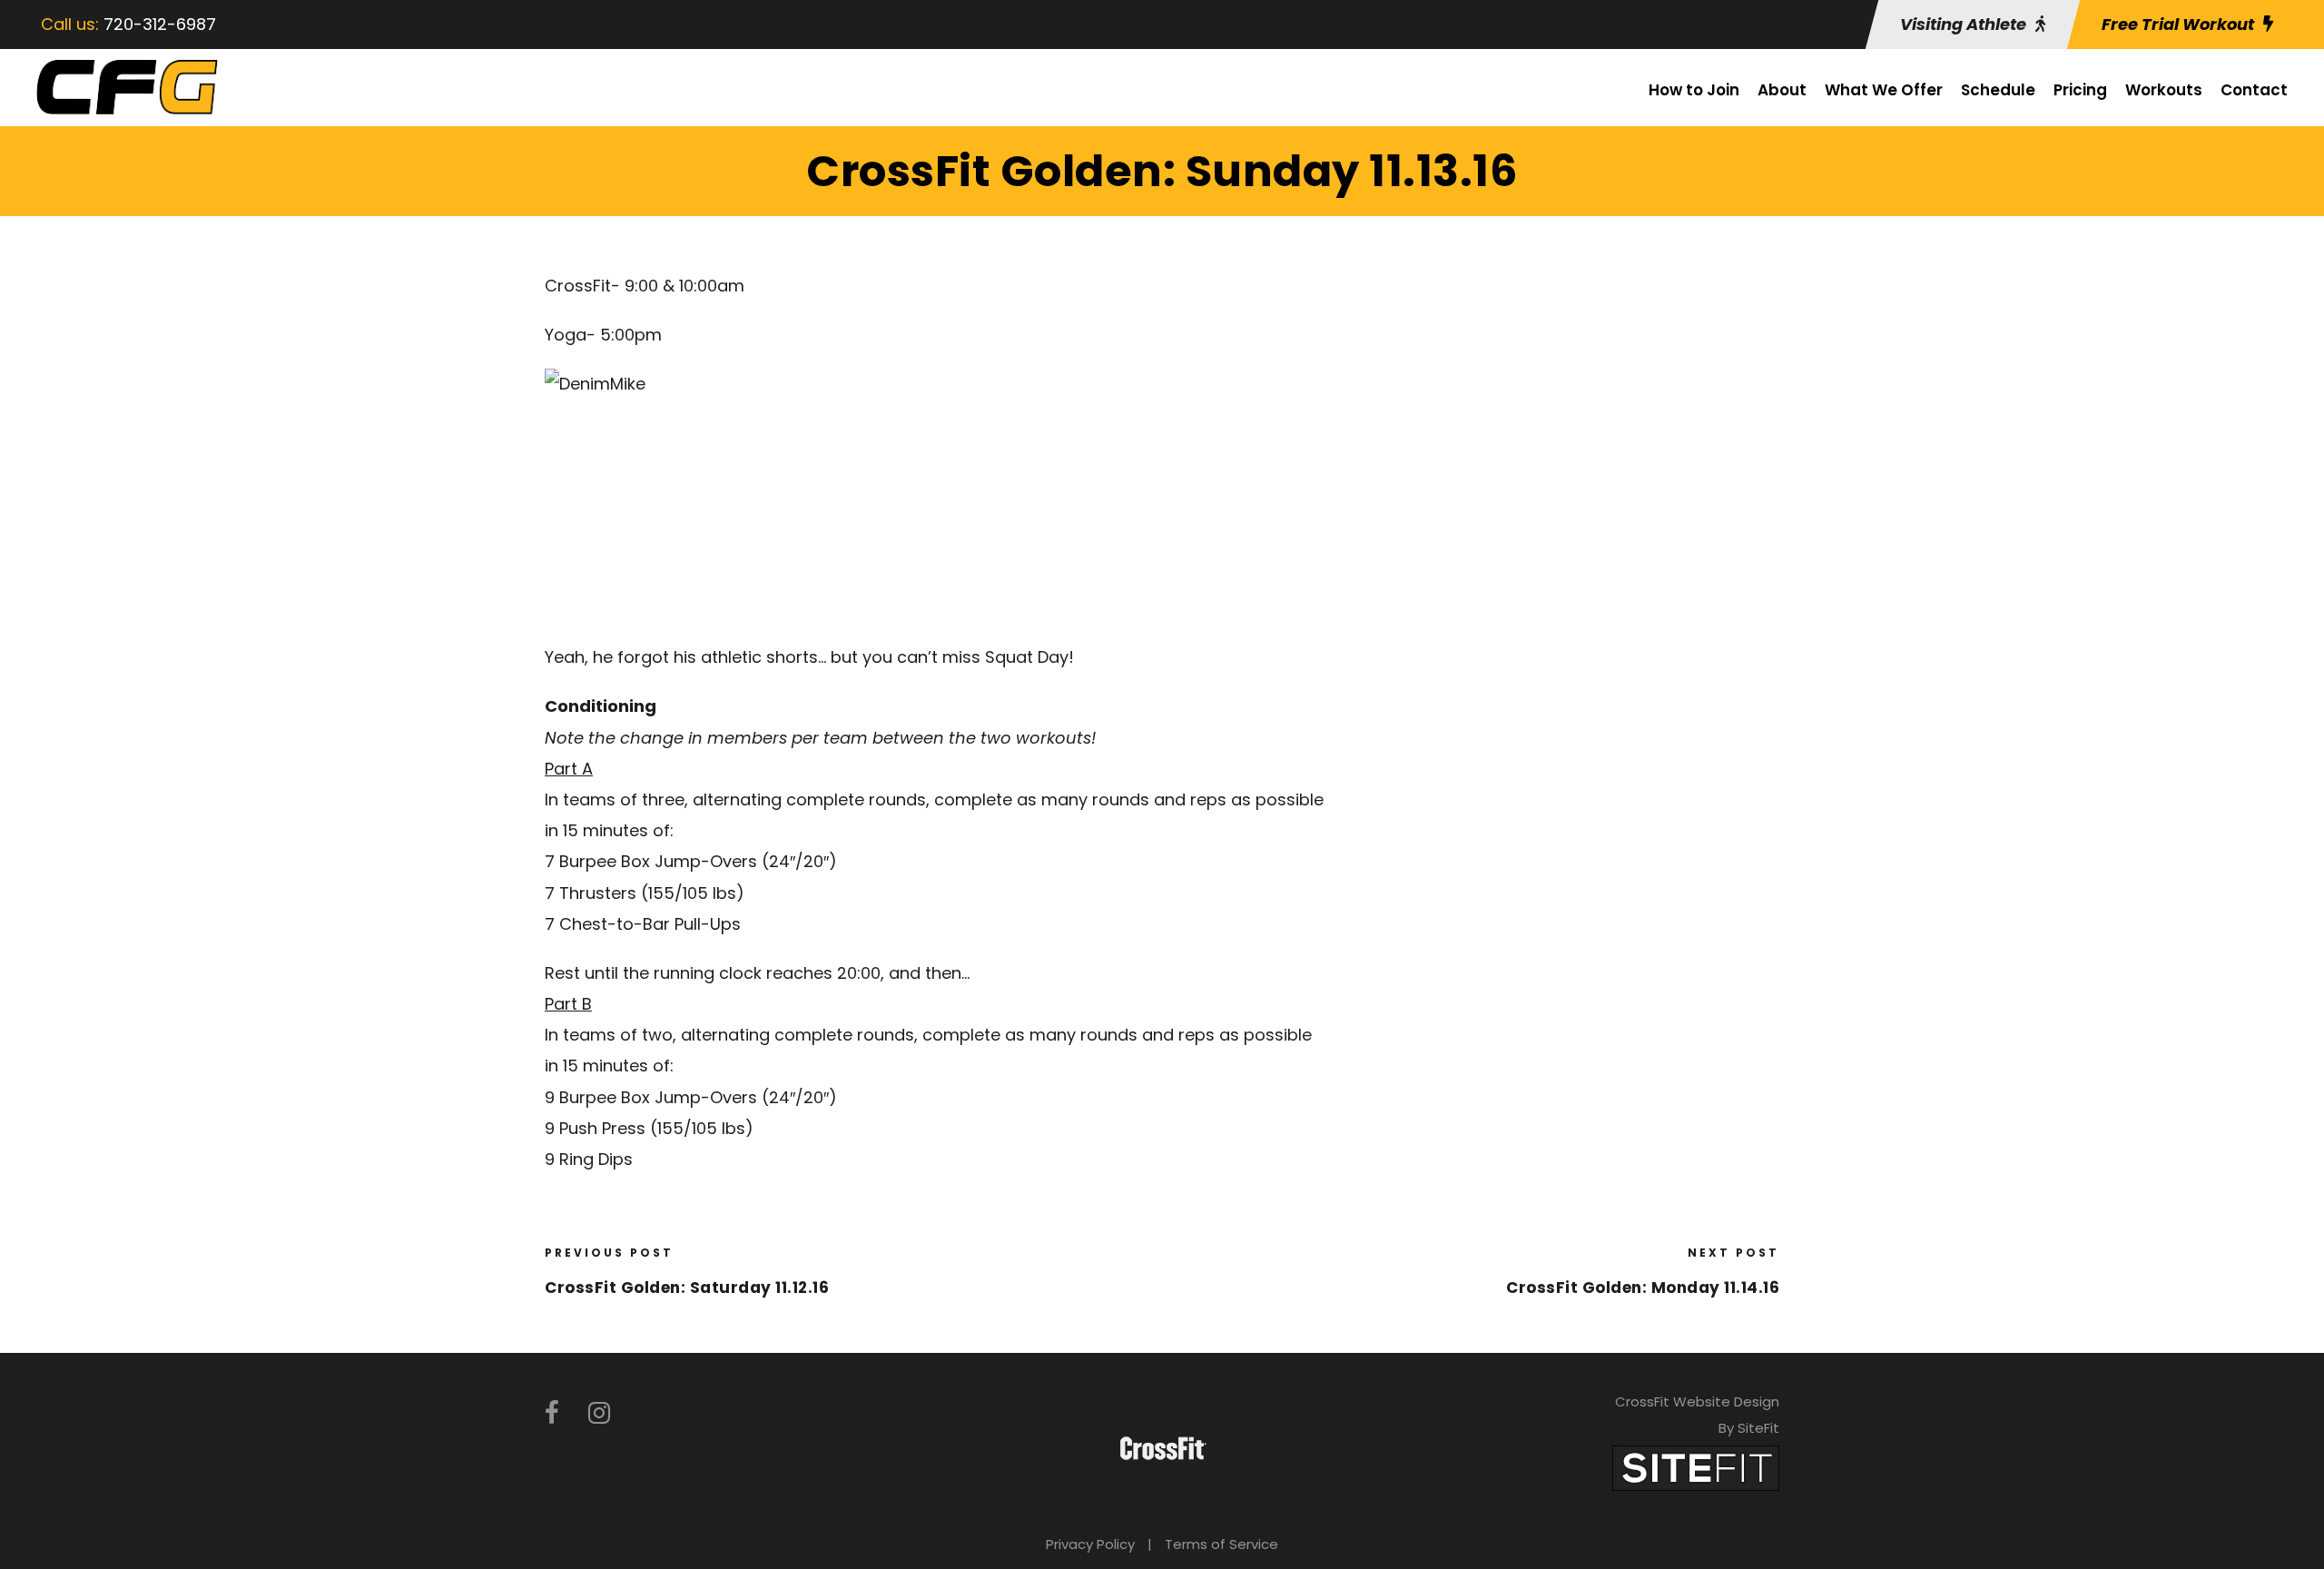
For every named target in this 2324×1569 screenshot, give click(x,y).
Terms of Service (1221, 1544)
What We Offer (1884, 90)
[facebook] (552, 1413)
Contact (2254, 90)
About (1782, 90)
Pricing (2080, 90)
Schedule (1998, 90)
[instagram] (599, 1413)
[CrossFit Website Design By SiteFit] (1696, 1467)
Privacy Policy (1090, 1544)
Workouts (2164, 90)
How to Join (1694, 90)
